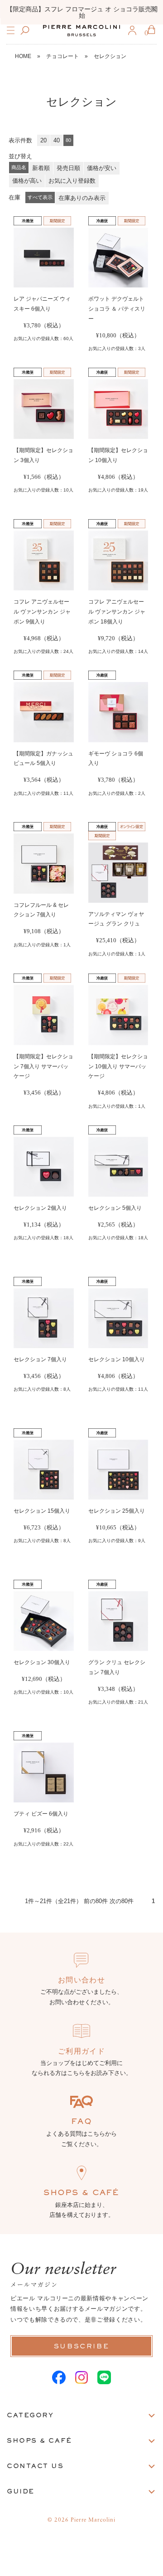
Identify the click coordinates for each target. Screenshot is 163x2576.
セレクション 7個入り (40, 1359)
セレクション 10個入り (117, 1359)
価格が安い (102, 168)
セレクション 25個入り (117, 1511)
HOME (23, 56)
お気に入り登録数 (72, 181)
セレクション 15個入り (42, 1511)
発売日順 (68, 168)
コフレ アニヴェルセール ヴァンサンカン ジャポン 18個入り (117, 612)
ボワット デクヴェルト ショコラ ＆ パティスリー (117, 309)
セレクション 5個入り (115, 1208)
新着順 (41, 168)
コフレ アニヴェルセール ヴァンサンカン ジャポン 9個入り (42, 612)
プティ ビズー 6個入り (41, 1814)
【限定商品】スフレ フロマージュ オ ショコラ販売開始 (81, 12)
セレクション (110, 56)
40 (57, 140)
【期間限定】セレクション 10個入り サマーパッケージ (118, 1066)
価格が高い (27, 181)
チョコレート (62, 56)
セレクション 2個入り (40, 1208)
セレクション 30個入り (42, 1662)
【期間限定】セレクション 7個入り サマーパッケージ (43, 1066)
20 (43, 140)
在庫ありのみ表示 (82, 198)
